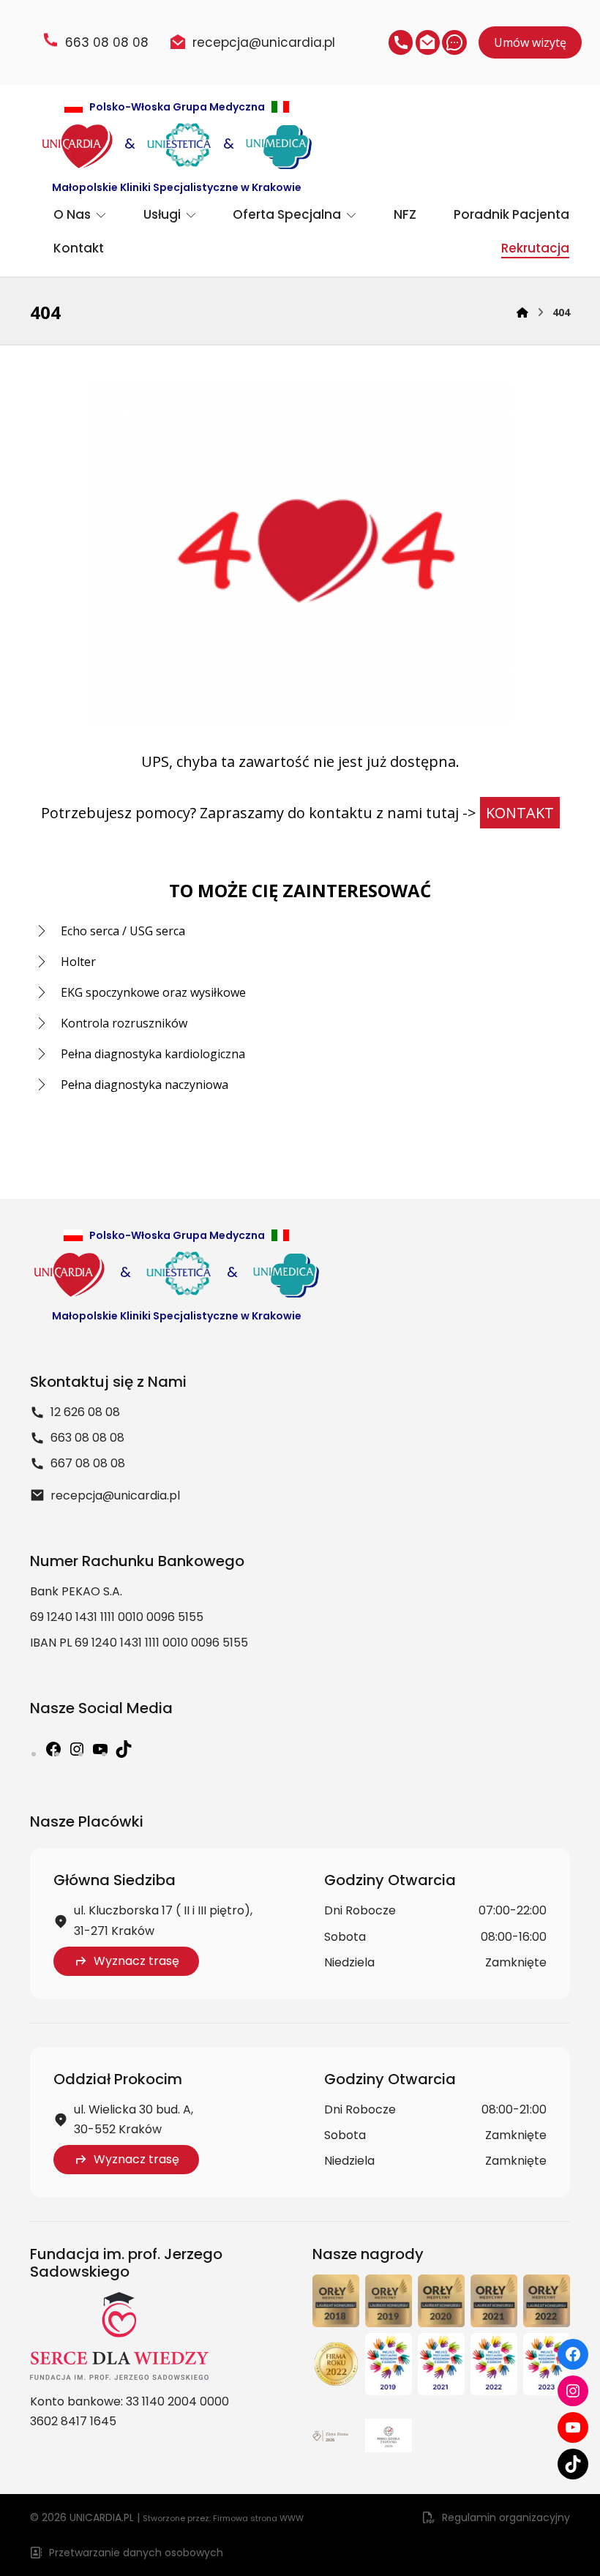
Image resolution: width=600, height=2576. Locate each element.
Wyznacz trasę (136, 1961)
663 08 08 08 (87, 1438)
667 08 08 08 (88, 1463)
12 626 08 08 (85, 1412)
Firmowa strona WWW (258, 2518)
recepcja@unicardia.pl (115, 1495)
